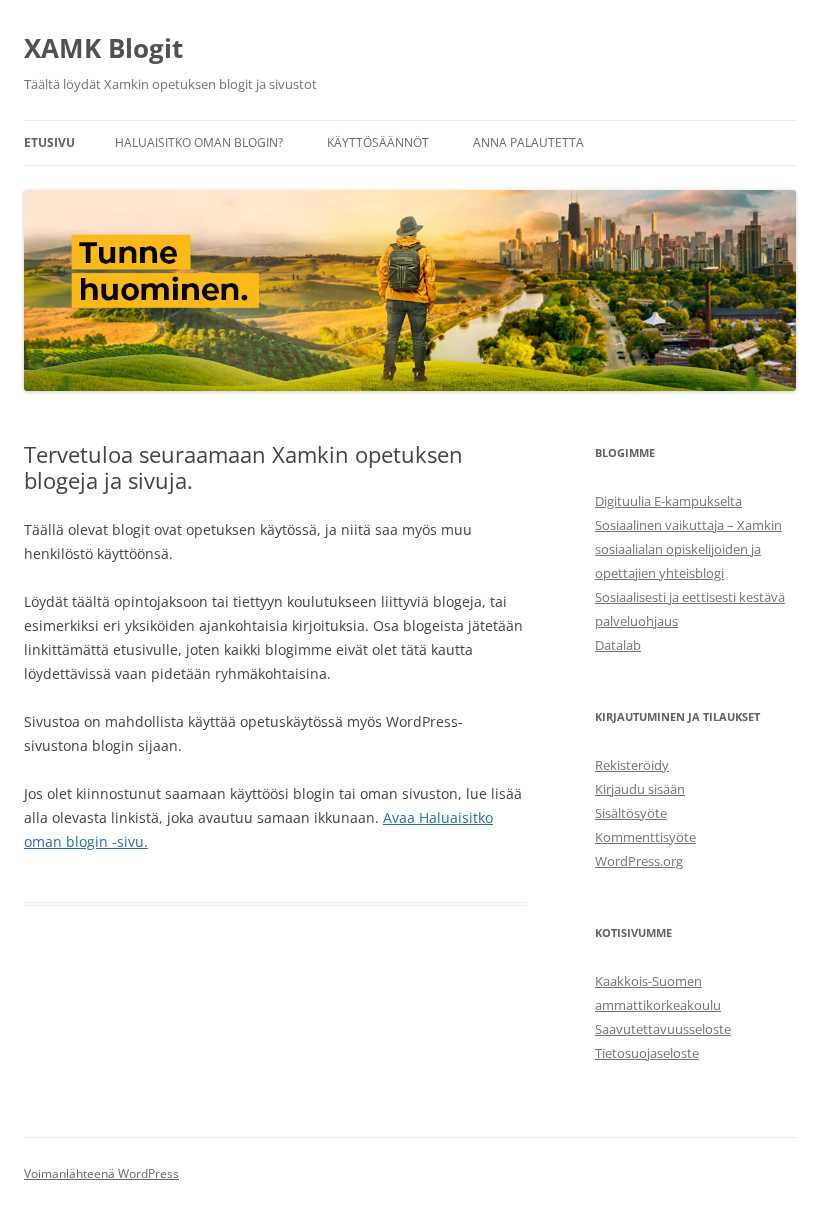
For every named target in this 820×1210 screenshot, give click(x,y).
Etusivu (49, 142)
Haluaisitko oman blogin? (199, 142)
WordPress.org (639, 861)
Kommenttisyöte (645, 837)
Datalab (618, 645)
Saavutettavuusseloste (663, 1029)
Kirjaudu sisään (640, 789)
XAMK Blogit (103, 48)
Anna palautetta (528, 142)
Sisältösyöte (631, 813)
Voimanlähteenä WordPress (101, 1173)
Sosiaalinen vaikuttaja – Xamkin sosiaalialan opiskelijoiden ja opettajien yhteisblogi (688, 549)
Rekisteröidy (632, 765)
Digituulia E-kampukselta (668, 501)
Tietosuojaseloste (647, 1053)
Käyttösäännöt (378, 142)
